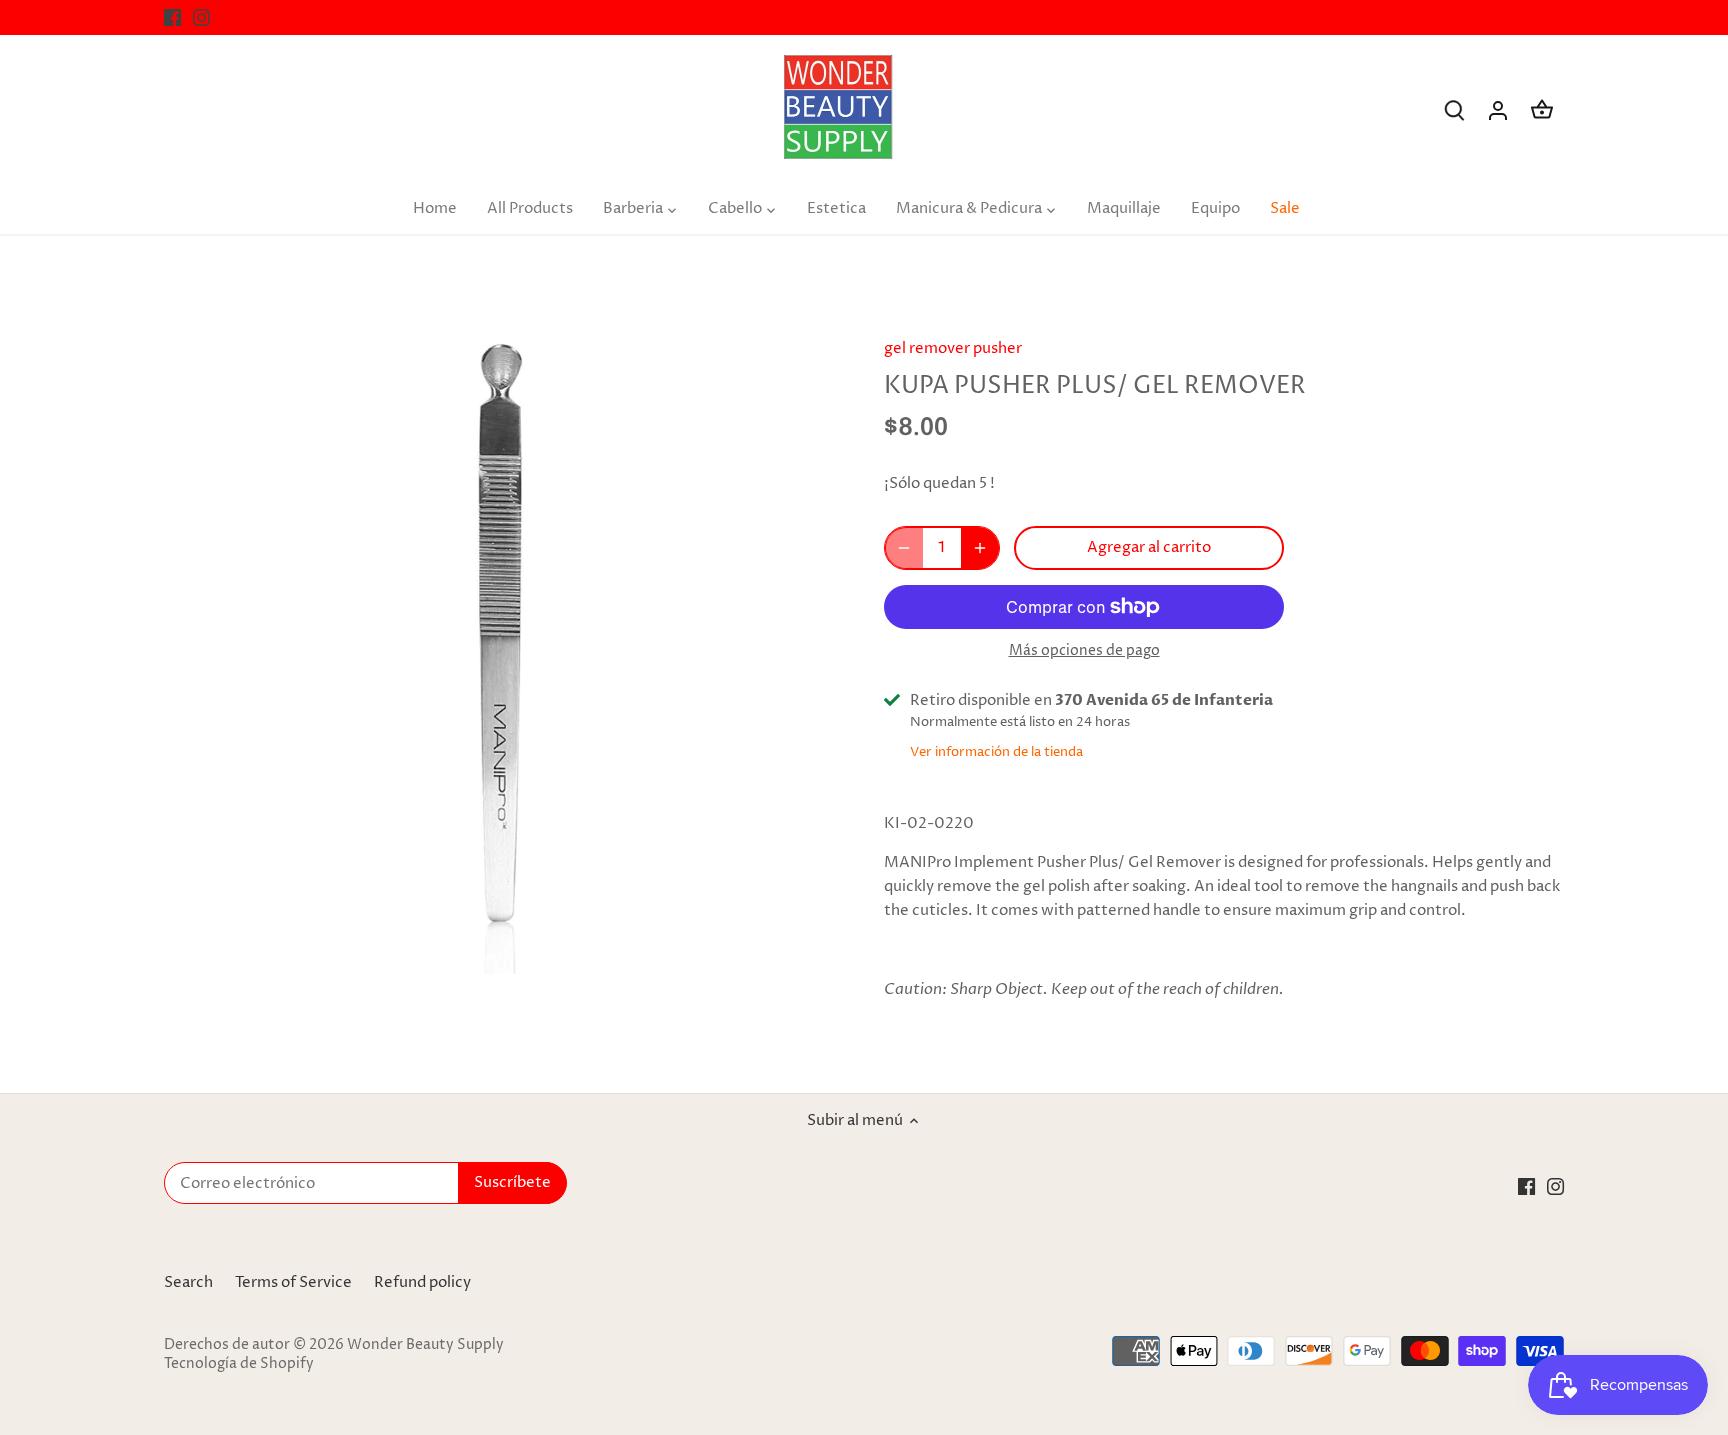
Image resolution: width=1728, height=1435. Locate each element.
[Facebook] (172, 17)
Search (188, 1282)
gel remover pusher (953, 348)
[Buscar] (1454, 110)
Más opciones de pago (1084, 650)
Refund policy (422, 1282)
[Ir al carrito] (1542, 110)
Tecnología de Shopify (239, 1364)
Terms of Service (293, 1282)
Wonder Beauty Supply (425, 1345)
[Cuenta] (1498, 110)
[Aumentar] (980, 548)
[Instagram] (201, 17)
